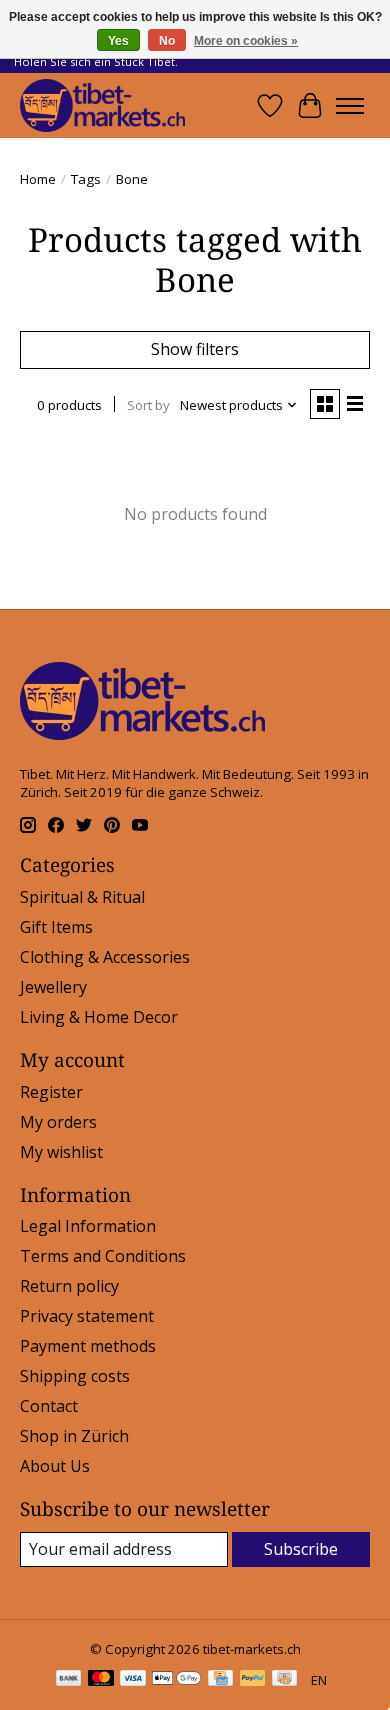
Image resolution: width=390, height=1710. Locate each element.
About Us (55, 1466)
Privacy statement (87, 1316)
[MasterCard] (101, 1680)
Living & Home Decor (99, 1017)
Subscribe (301, 1549)
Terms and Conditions (103, 1256)
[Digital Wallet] (176, 1680)
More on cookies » (246, 41)
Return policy (69, 1286)
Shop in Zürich (74, 1436)
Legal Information (88, 1226)
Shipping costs (75, 1376)
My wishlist (61, 1152)
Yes (118, 41)
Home (38, 179)
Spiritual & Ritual (82, 897)
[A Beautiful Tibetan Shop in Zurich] (102, 105)
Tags (86, 179)
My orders (58, 1122)
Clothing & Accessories (105, 957)
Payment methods (88, 1346)
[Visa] (133, 1680)
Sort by (148, 405)
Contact (49, 1406)
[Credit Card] (220, 1680)
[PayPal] (253, 1680)
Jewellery (53, 987)
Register (51, 1092)
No (167, 41)
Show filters (195, 349)
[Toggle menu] (350, 106)
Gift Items (56, 927)
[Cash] (284, 1680)
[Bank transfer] (69, 1680)
